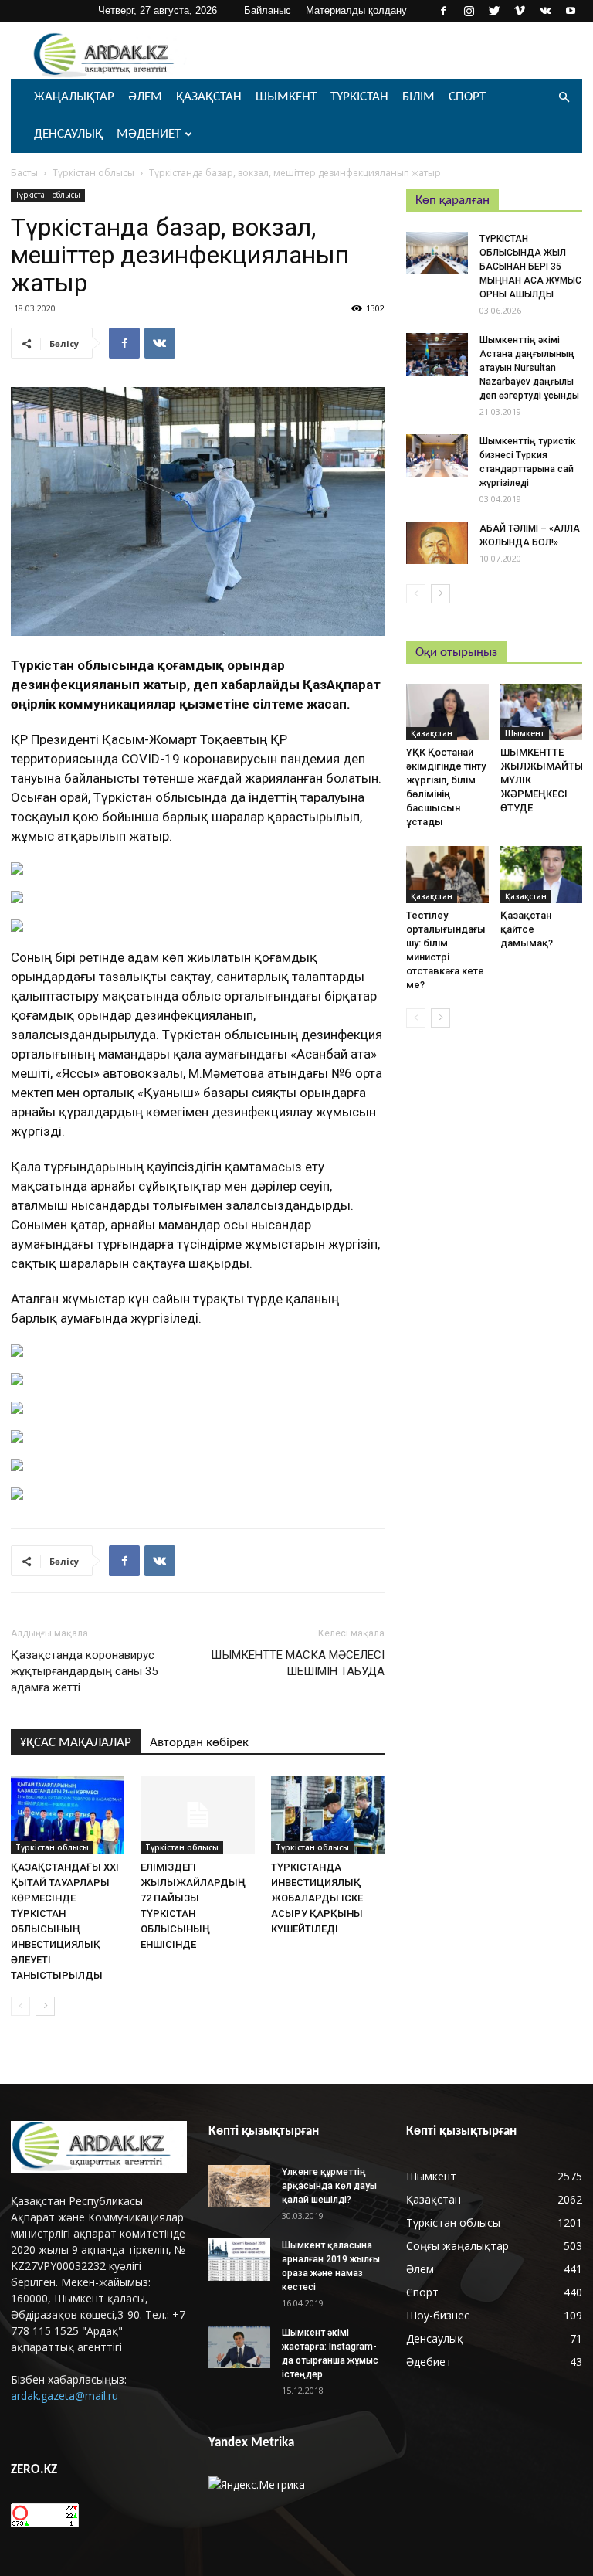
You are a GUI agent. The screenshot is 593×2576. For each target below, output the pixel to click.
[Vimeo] (520, 11)
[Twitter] (494, 11)
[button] (564, 98)
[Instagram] (469, 11)
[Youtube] (571, 11)
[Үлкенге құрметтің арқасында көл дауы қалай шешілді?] (239, 2186)
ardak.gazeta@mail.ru (64, 2396)
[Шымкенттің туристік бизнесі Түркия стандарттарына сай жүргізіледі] (437, 455)
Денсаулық (68, 134)
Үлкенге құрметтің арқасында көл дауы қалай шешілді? (329, 2186)
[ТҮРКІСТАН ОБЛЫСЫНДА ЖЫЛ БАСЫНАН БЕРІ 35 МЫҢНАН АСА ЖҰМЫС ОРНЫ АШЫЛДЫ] (437, 253)
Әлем (145, 97)
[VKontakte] (545, 11)
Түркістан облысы (93, 173)
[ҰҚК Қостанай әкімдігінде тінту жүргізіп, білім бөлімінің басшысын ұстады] (447, 712)
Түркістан (359, 97)
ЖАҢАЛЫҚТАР (74, 97)
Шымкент (286, 97)
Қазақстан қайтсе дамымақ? (527, 929)
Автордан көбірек (199, 1743)
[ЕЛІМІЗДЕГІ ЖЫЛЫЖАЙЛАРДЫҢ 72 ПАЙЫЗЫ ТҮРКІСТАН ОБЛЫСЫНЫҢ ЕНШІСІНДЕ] (197, 1815)
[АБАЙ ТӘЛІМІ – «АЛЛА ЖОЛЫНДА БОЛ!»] (437, 543)
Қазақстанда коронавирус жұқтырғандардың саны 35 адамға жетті (84, 1671)
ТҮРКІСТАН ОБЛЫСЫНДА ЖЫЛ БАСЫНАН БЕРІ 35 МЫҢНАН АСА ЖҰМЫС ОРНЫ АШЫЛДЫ (530, 267)
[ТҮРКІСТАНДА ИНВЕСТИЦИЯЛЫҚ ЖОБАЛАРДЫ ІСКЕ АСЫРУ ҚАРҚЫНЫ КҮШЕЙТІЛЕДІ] (328, 1815)
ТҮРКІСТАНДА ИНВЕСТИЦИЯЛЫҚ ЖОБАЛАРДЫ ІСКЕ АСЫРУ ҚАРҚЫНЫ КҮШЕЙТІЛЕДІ (317, 1898)
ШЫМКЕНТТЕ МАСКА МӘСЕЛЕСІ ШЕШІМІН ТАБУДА (298, 1663)
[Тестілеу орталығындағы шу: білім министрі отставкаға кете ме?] (447, 874)
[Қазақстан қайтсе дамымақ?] (542, 874)
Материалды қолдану (356, 10)
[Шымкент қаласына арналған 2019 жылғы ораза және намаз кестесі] (239, 2260)
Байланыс (268, 10)
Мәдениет (149, 134)
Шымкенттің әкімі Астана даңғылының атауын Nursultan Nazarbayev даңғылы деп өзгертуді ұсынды (529, 368)
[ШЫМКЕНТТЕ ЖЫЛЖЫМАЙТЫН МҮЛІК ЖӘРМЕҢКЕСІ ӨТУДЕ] (542, 712)
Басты (24, 173)
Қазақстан (209, 97)
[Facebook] (443, 11)
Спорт (467, 97)
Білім (418, 97)
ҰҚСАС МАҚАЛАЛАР (76, 1743)
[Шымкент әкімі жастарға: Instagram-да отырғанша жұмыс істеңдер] (239, 2347)
